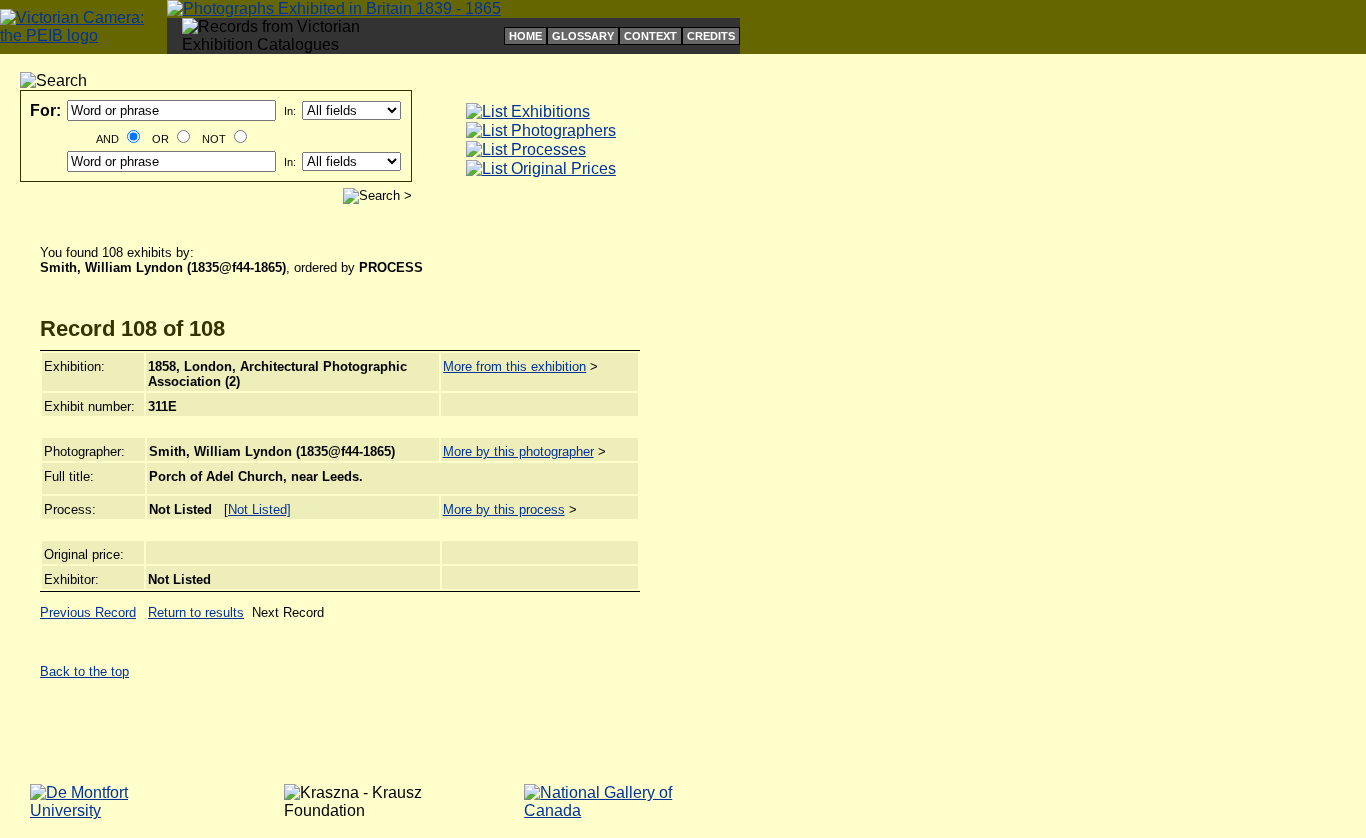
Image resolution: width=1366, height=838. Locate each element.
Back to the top (84, 671)
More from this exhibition (514, 366)
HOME (525, 36)
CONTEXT (650, 36)
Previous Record (88, 612)
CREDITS (711, 36)
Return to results (196, 612)
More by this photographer (518, 451)
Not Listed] (259, 509)
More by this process (504, 509)
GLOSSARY (583, 36)
